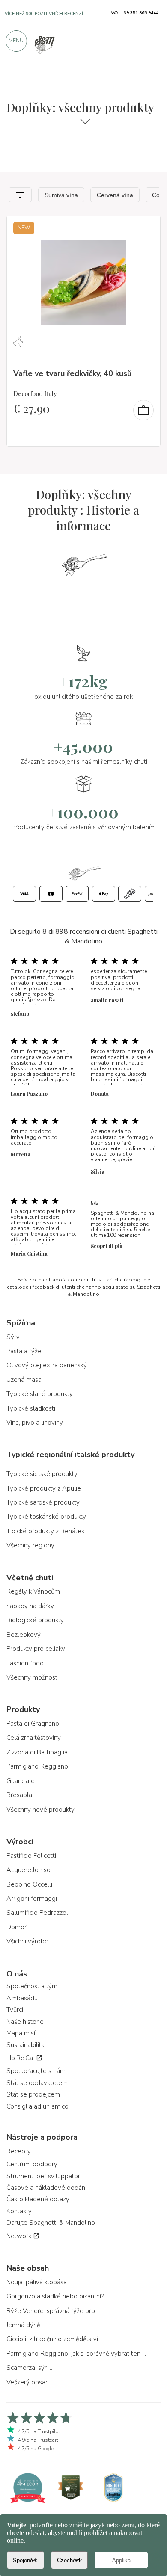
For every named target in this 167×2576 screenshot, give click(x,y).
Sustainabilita (25, 2045)
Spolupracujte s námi (37, 2071)
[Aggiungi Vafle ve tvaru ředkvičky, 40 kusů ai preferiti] (146, 228)
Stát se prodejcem (33, 2094)
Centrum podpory (32, 2164)
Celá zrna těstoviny (34, 1738)
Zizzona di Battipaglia (37, 1752)
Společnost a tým (32, 1986)
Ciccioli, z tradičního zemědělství (52, 2339)
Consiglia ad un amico (37, 2106)
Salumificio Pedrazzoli (38, 1913)
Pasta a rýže (24, 1351)
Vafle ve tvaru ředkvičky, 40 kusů (72, 373)
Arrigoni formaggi (32, 1899)
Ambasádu (22, 1998)
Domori (17, 1927)
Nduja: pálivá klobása (37, 2282)
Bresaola (19, 1795)
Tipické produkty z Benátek (45, 1531)
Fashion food (25, 1663)
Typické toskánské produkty (46, 1517)
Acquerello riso (28, 1870)
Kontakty (19, 2211)
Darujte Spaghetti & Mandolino (51, 2223)
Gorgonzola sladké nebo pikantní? (55, 2296)
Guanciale (21, 1781)
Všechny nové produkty (40, 1810)
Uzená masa (24, 1380)
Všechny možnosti (33, 1677)
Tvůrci (15, 2010)
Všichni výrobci (28, 1941)
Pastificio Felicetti (31, 1856)
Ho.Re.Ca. (21, 2058)
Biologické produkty (35, 1620)
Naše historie (25, 2022)
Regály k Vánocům (33, 1591)
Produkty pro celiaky (36, 1649)
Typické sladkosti (31, 1408)
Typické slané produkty (40, 1394)
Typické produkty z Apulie (44, 1488)
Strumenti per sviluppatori (44, 2176)
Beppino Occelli (29, 1884)
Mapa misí (21, 2033)
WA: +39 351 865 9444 (135, 13)
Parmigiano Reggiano (37, 1766)
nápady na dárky (30, 1606)
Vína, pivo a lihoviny (35, 1423)
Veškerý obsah (28, 2382)
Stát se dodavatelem (37, 2083)
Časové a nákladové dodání (46, 2188)
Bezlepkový (24, 1635)
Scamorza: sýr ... (29, 2368)
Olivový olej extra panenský (47, 1365)
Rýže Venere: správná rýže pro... (53, 2311)
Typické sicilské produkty (42, 1474)
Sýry (13, 1337)
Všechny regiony (30, 1545)
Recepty (19, 2151)
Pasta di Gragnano (33, 1724)
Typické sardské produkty (43, 1502)
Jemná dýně (23, 2325)
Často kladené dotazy (38, 2199)
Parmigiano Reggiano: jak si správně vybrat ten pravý (77, 2354)
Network (20, 2236)
